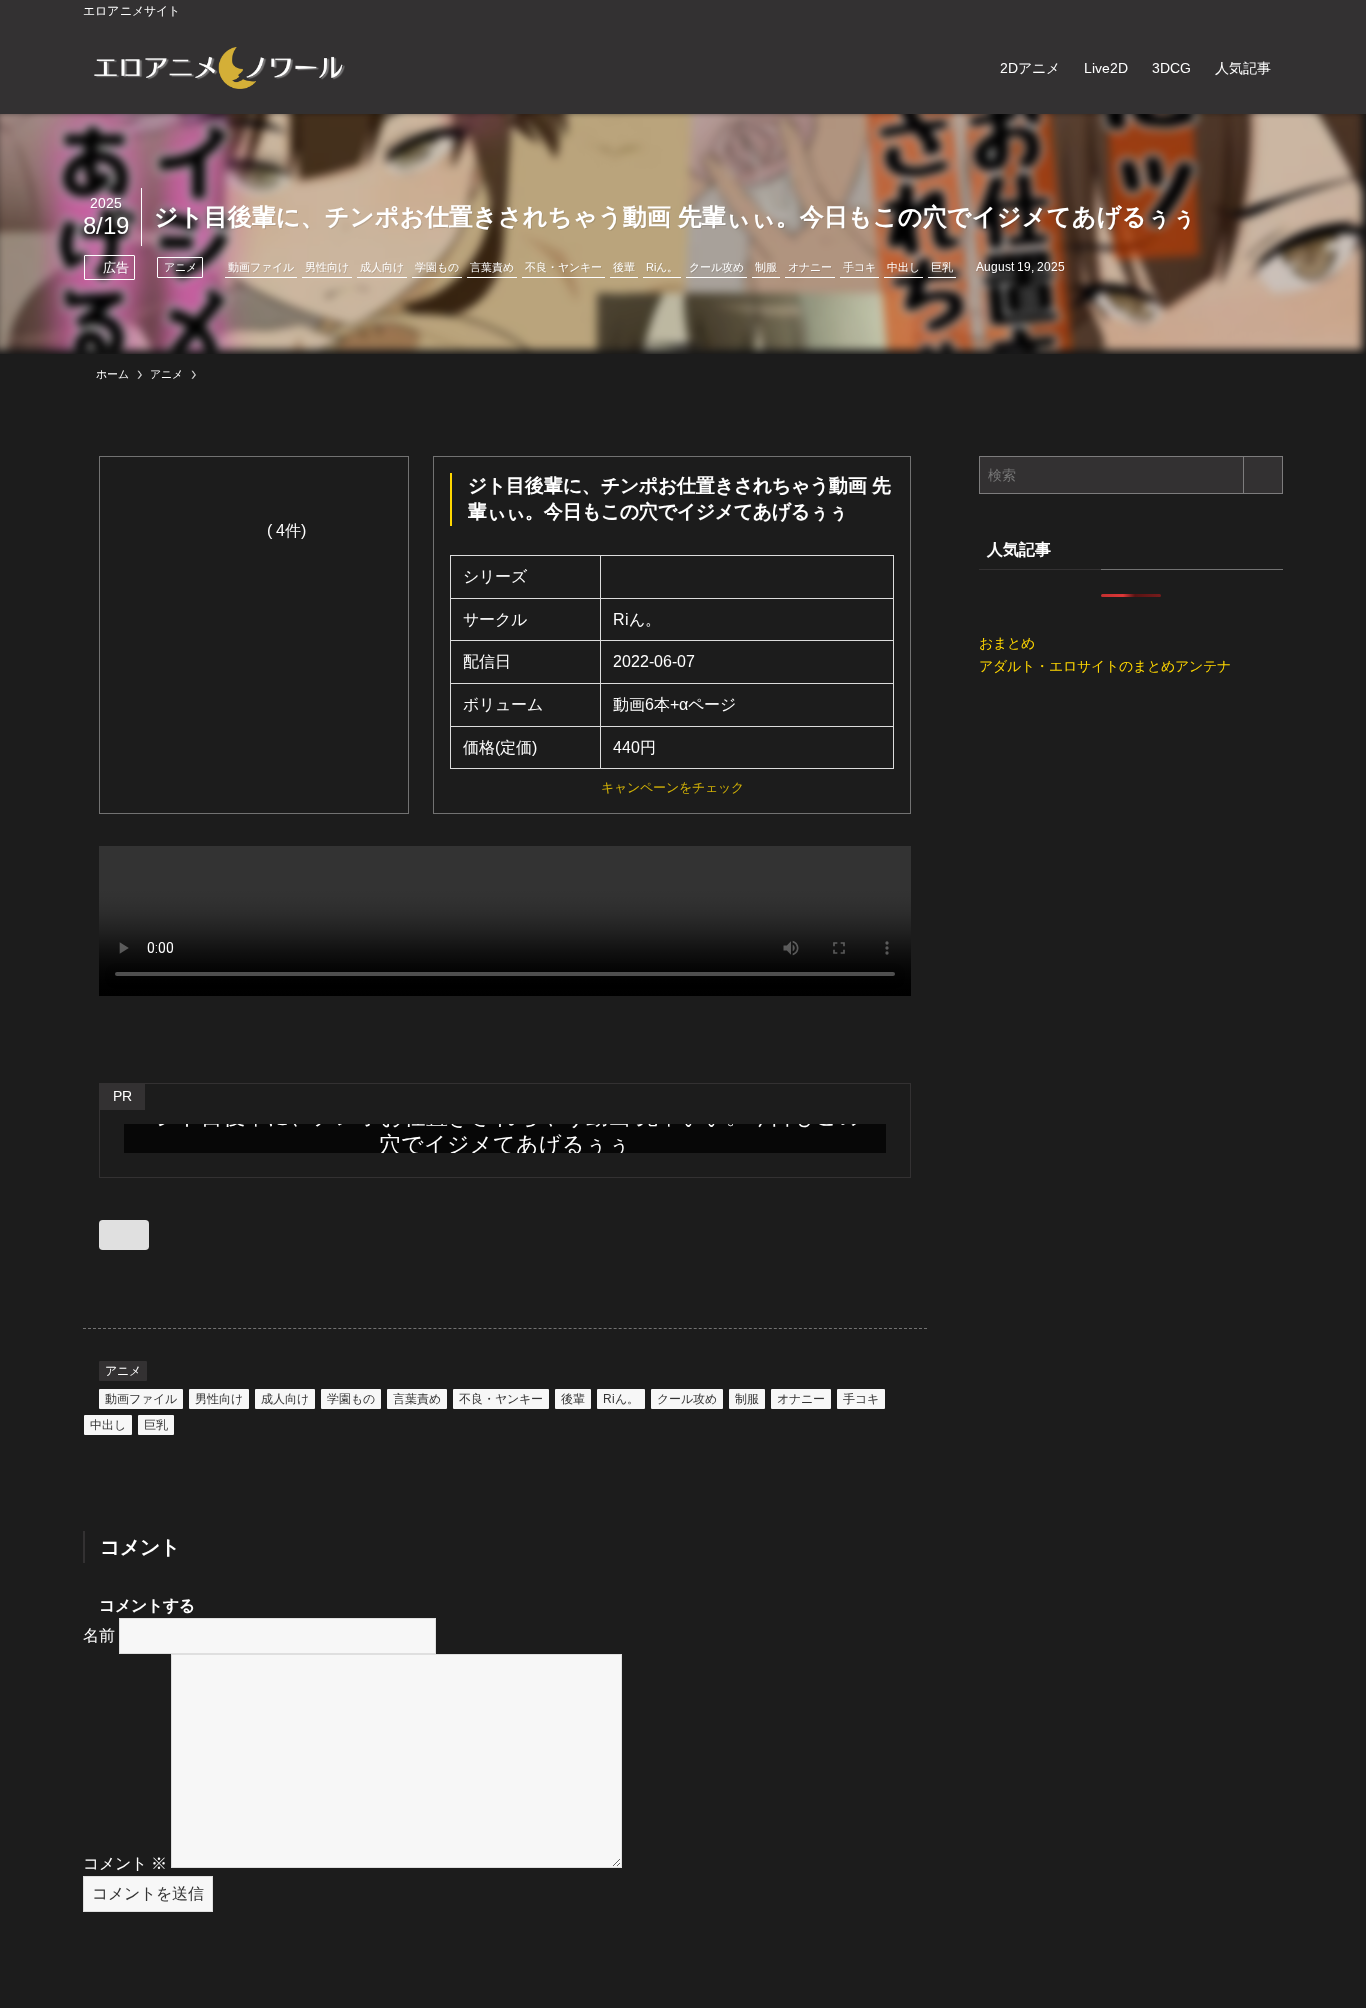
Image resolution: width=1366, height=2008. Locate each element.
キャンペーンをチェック (672, 787)
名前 (99, 1635)
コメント (125, 1862)
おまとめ (1007, 643)
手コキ (859, 267)
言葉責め (492, 267)
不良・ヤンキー (563, 267)
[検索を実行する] (1263, 475)
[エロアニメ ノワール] (218, 68)
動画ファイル (261, 267)
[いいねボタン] (124, 1235)
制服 (766, 267)
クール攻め (716, 267)
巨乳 (942, 267)
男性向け (327, 267)
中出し (903, 267)
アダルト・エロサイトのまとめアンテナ (1105, 666)
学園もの (437, 267)
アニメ (180, 267)
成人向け (382, 267)
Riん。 (662, 267)
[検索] (1270, 11)
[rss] (1244, 11)
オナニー (810, 267)
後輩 (624, 267)
